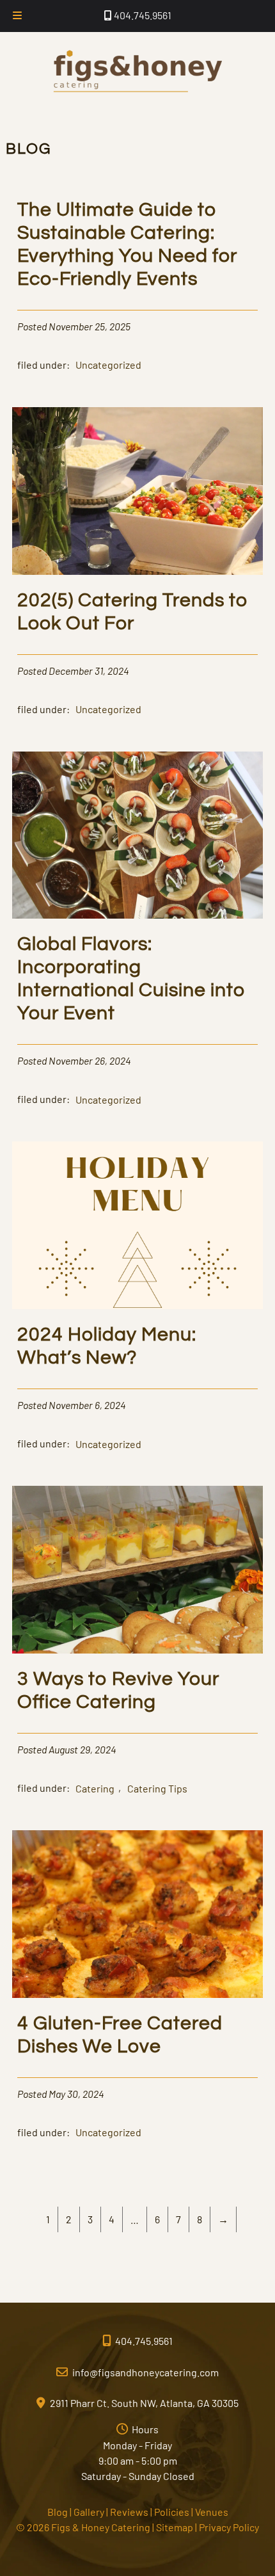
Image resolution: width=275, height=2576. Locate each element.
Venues (212, 2512)
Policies (172, 2512)
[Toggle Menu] (17, 16)
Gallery (89, 2512)
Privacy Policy (229, 2527)
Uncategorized (108, 365)
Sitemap (175, 2527)
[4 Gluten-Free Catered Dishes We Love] (138, 1994)
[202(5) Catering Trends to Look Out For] (138, 571)
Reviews (129, 2512)
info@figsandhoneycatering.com (145, 2372)
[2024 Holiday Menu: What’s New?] (138, 1305)
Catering (95, 1788)
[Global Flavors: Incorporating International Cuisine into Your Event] (138, 914)
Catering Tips (157, 1788)
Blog (58, 2512)
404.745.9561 (142, 15)
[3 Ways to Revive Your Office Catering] (138, 1649)
